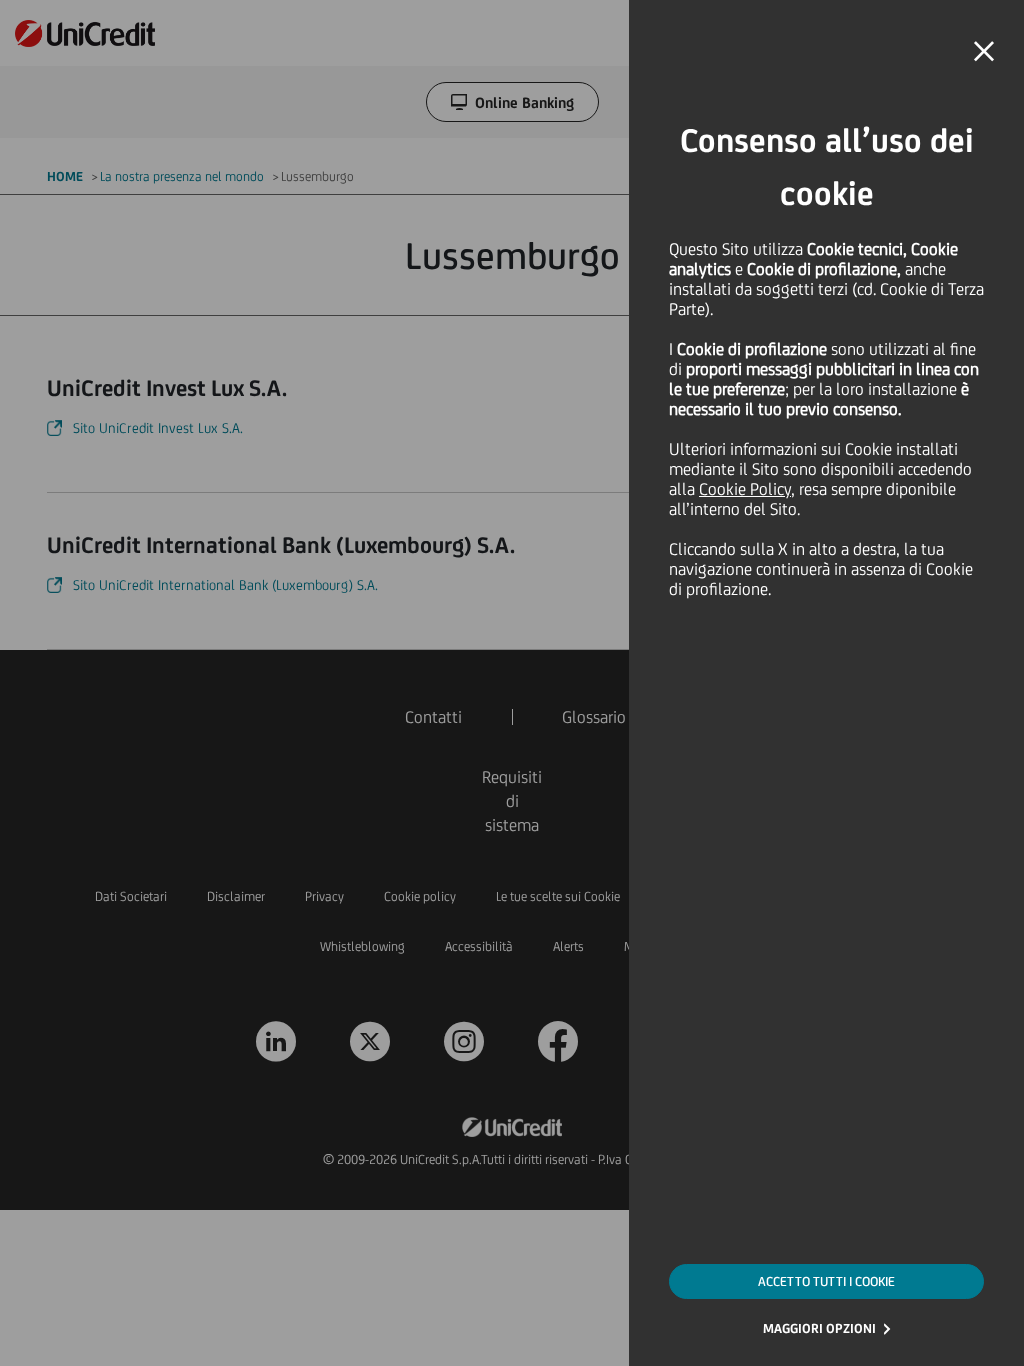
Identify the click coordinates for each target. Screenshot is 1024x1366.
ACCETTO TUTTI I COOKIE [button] (826, 1281)
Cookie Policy (745, 489)
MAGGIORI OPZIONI (819, 1328)
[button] (984, 52)
